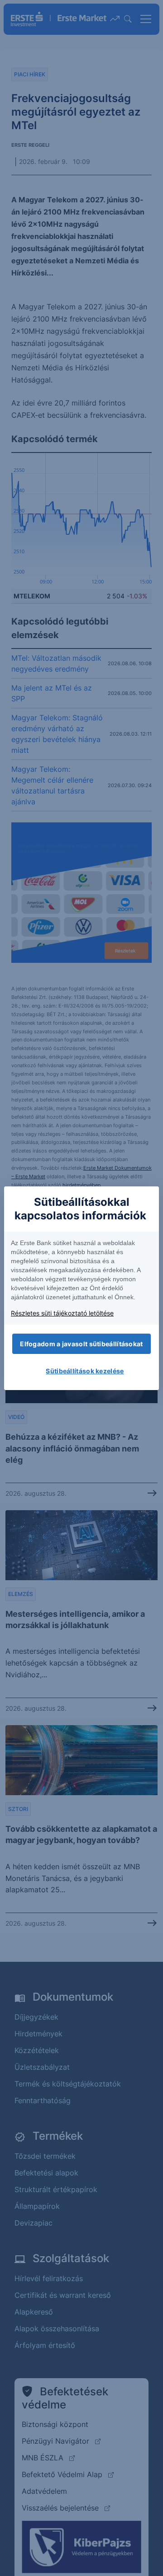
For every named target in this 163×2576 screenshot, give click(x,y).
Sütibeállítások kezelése (85, 1371)
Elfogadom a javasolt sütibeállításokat (81, 1344)
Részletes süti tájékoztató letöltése (62, 1313)
